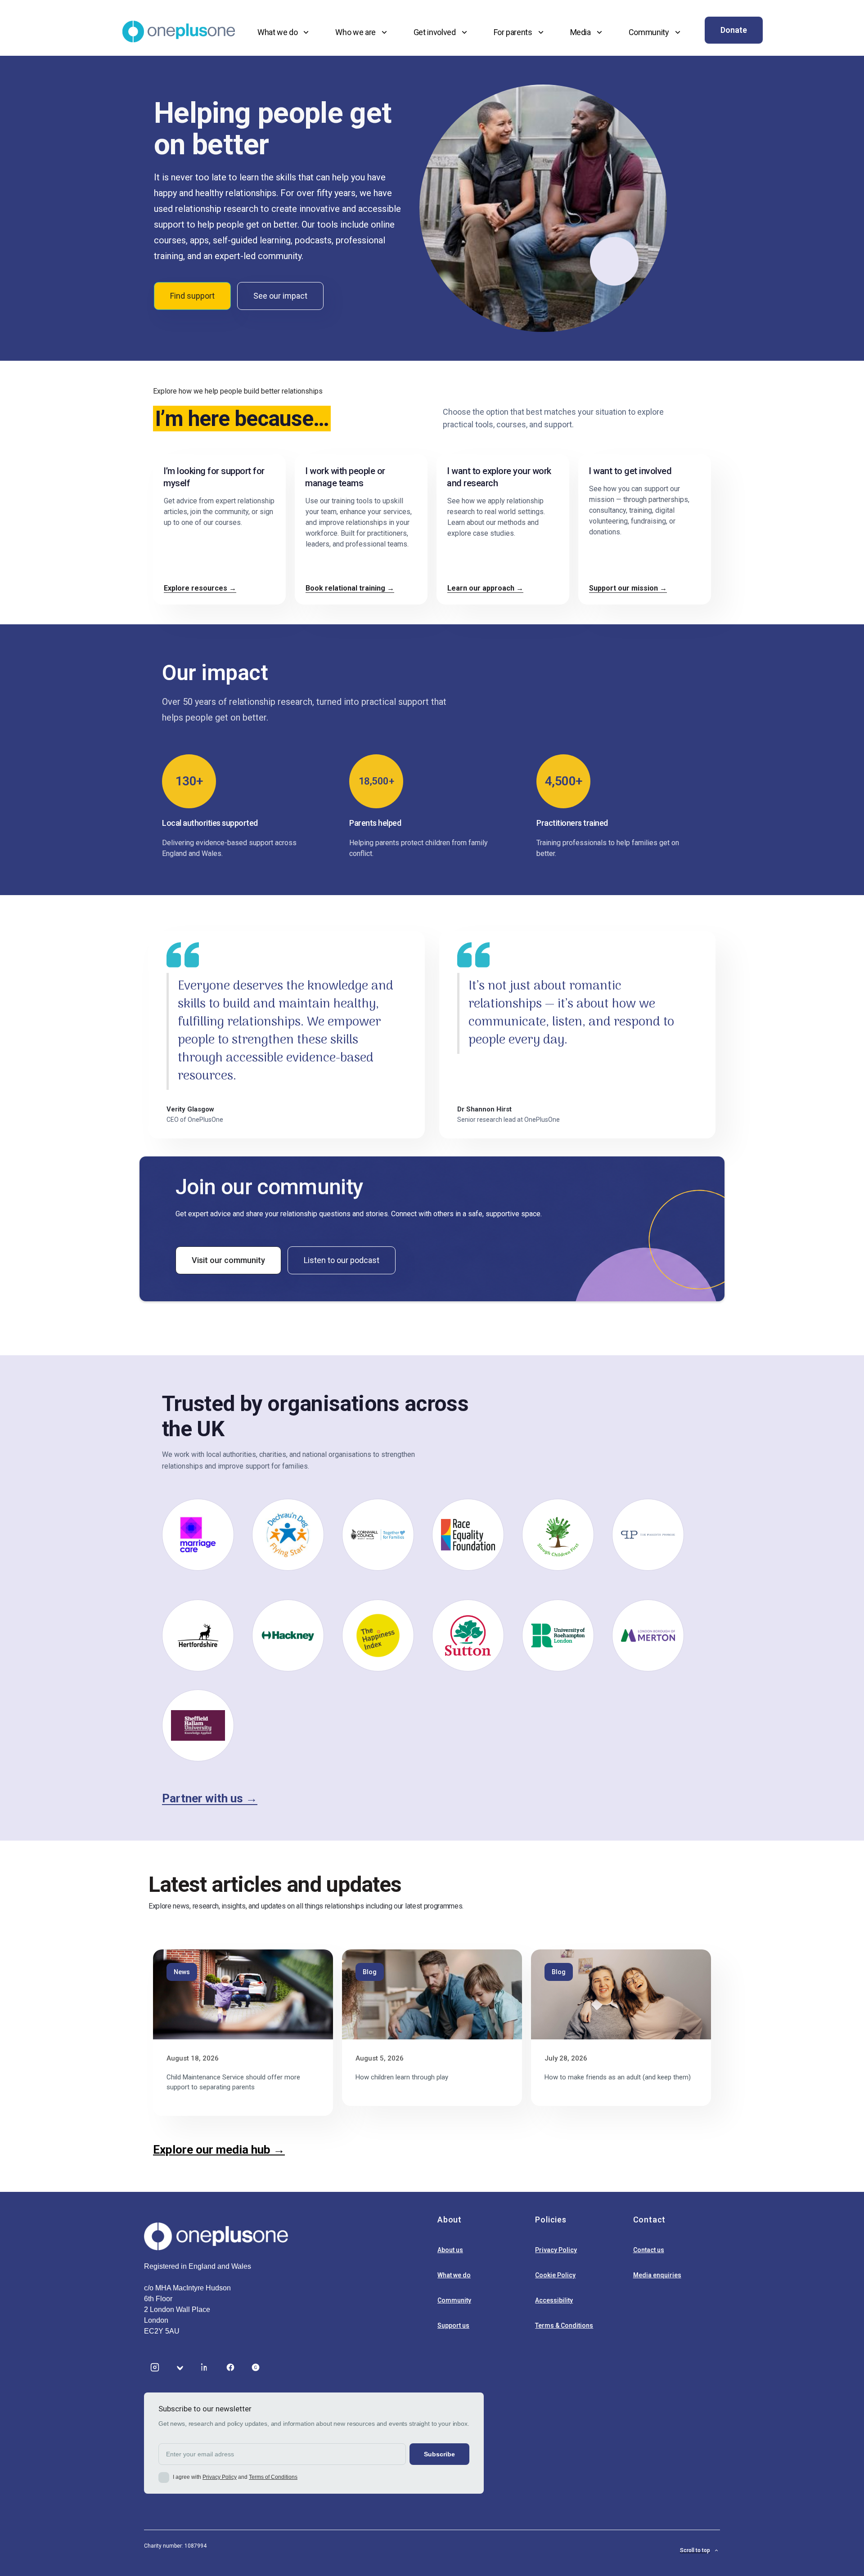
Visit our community (228, 1260)
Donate (734, 30)
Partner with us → (210, 1798)
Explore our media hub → (219, 2150)
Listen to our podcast (342, 1260)
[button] (284, 32)
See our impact (280, 296)
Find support (192, 296)
